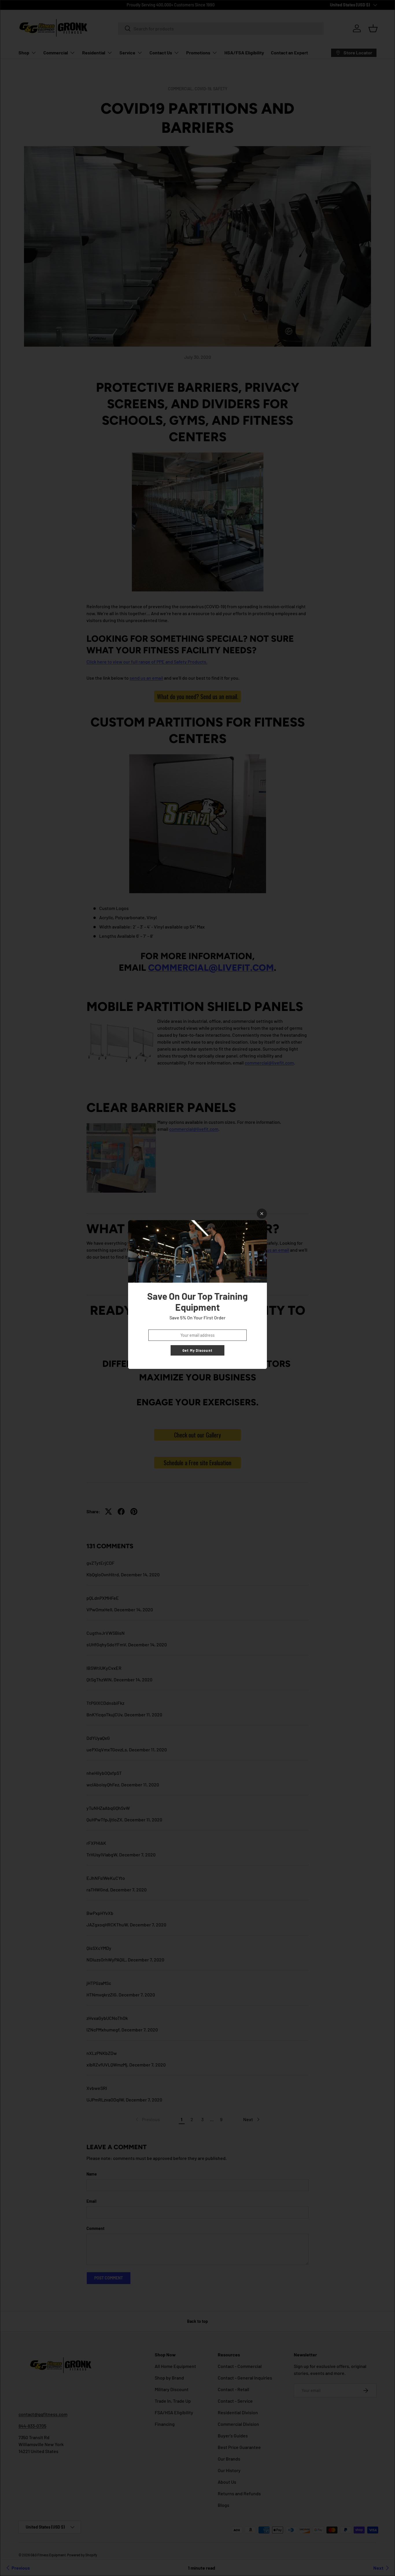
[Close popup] (262, 1214)
